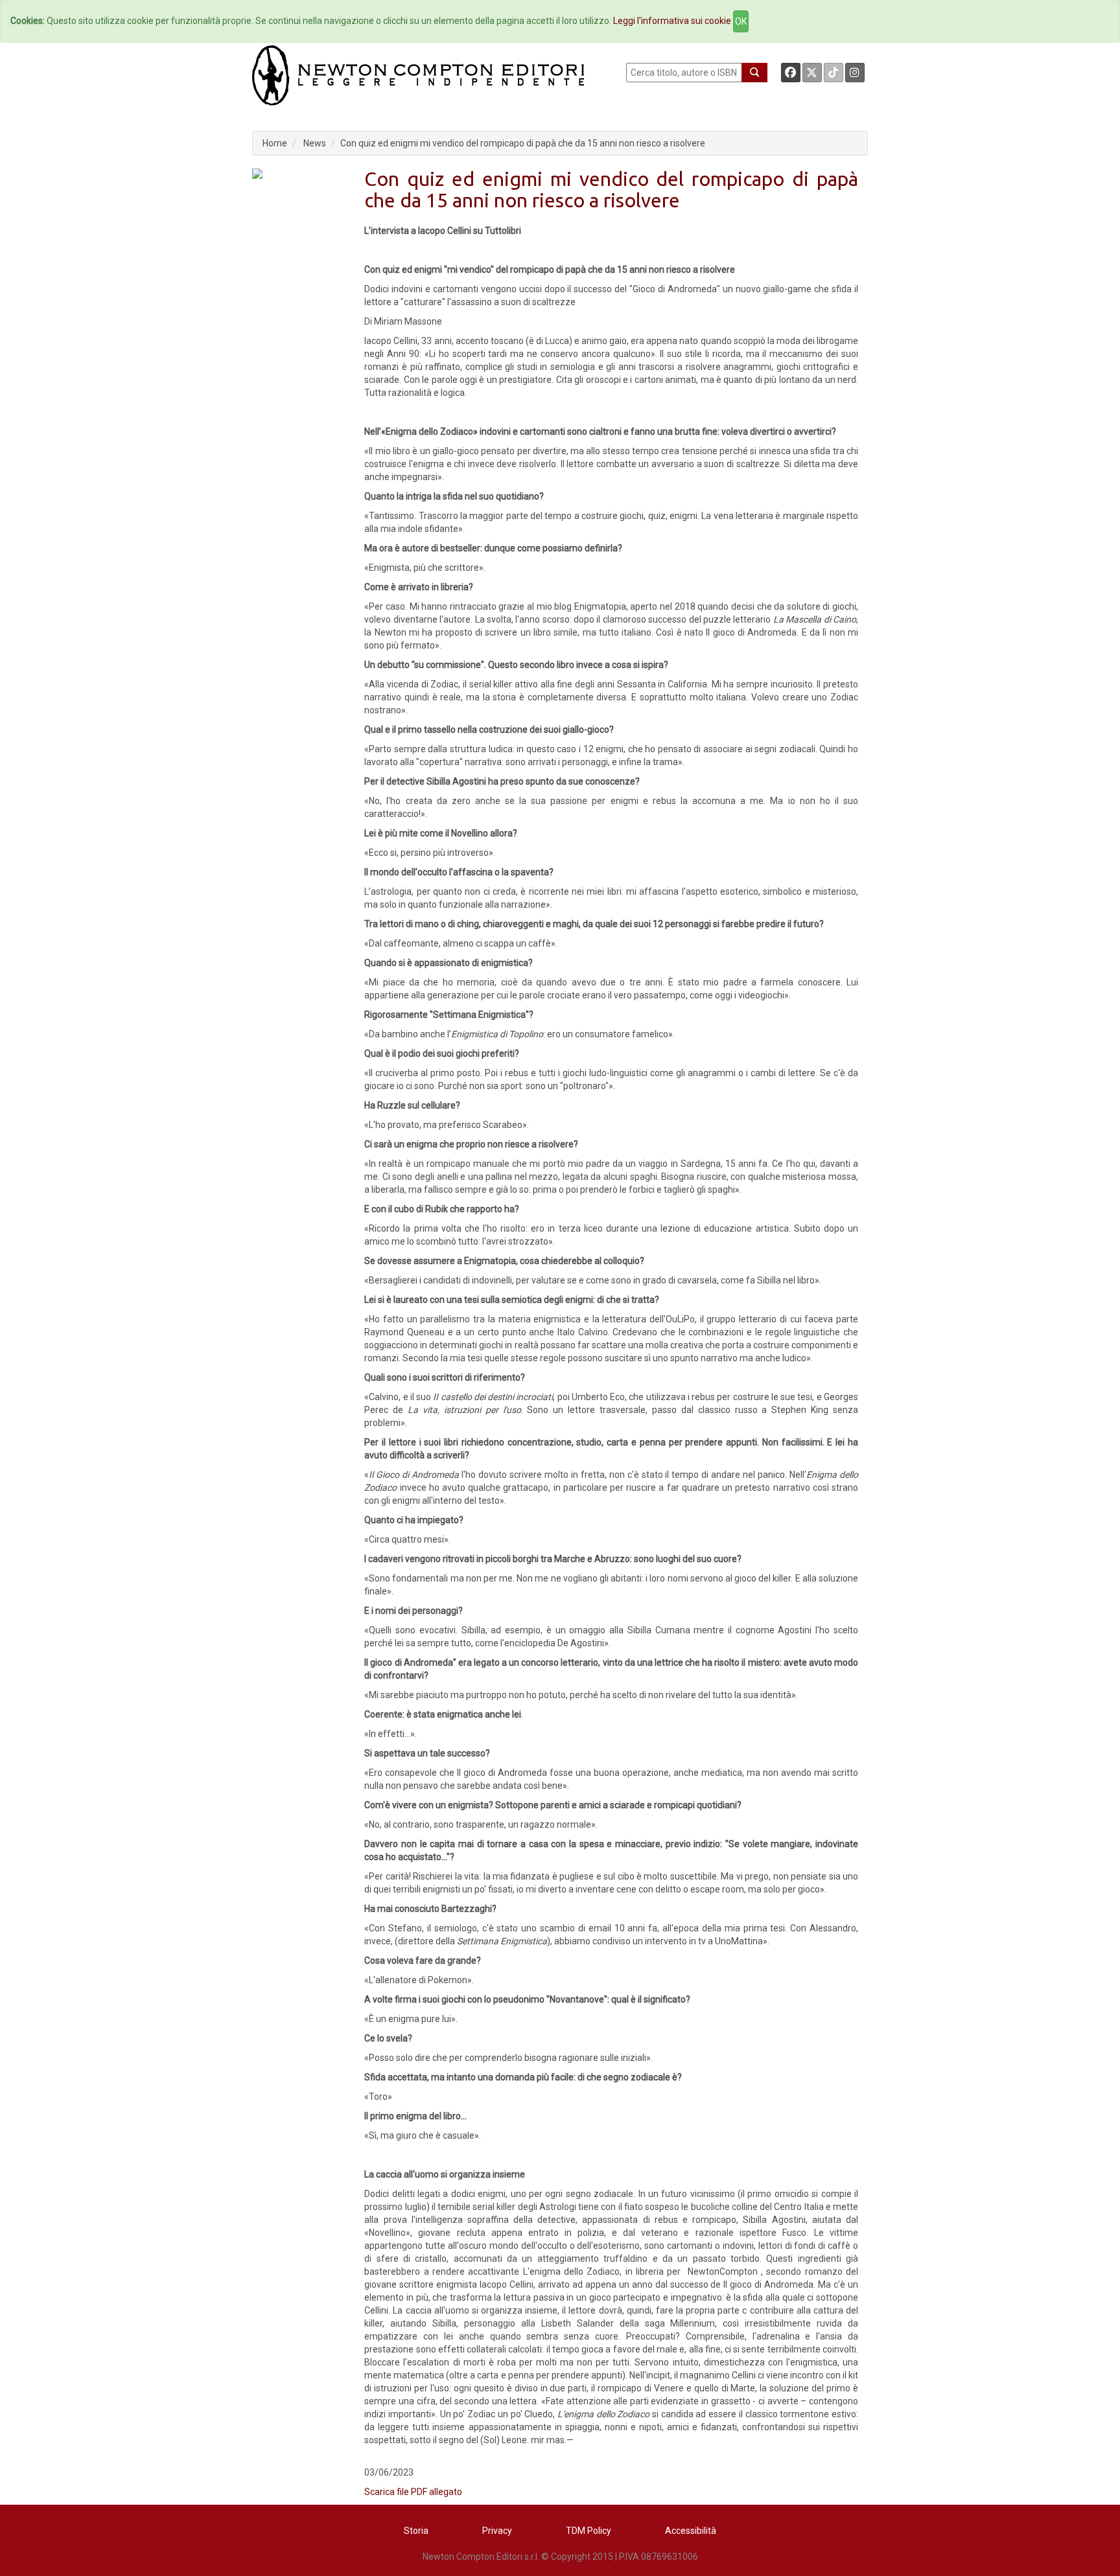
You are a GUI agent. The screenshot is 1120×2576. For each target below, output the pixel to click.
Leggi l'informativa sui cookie (672, 21)
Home (275, 143)
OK (741, 21)
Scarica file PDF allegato (413, 2492)
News (315, 143)
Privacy (497, 2531)
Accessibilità (691, 2531)
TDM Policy (589, 2531)
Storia (416, 2531)
